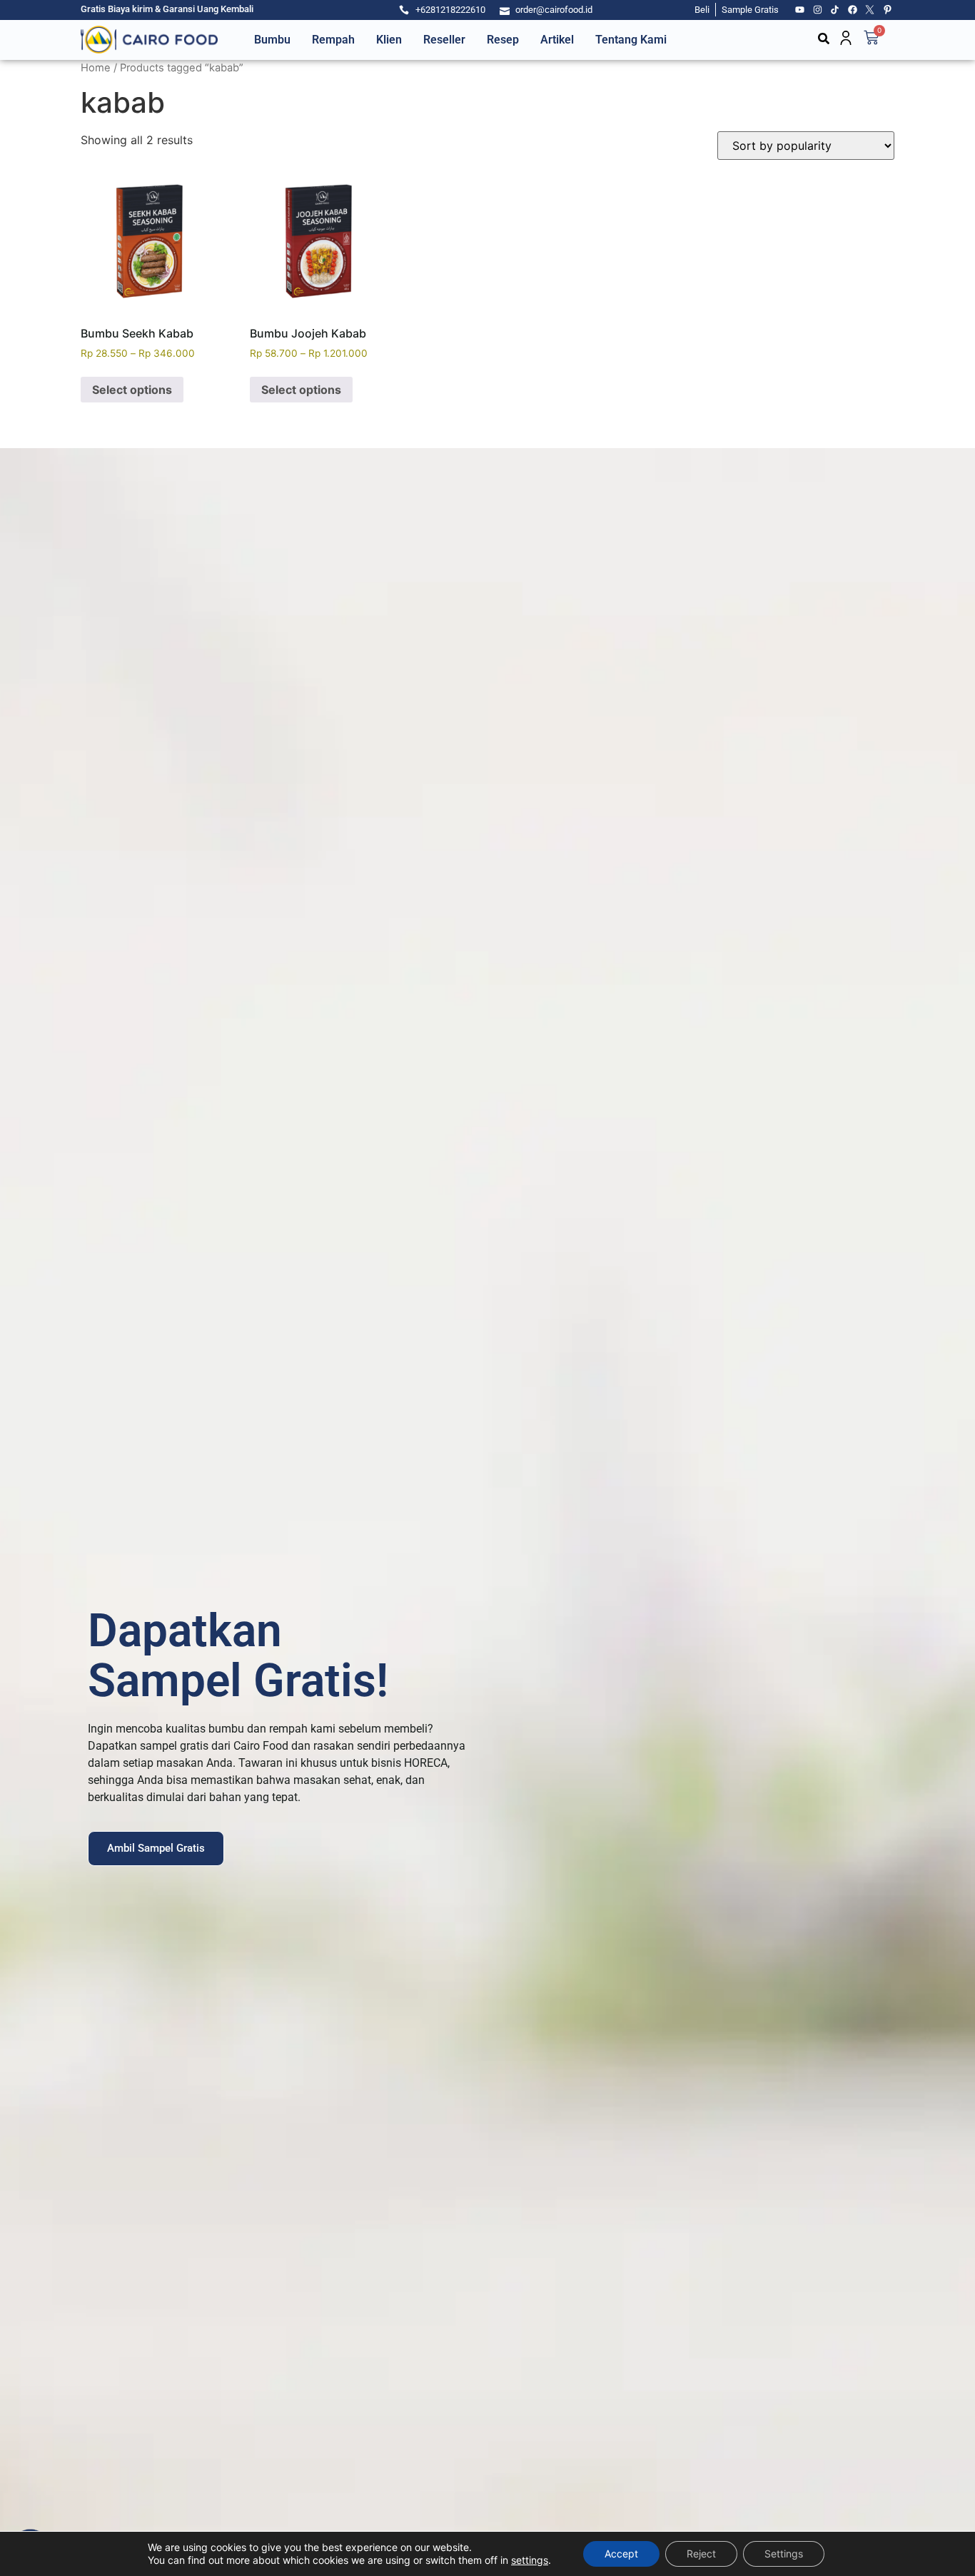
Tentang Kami (631, 40)
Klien (389, 40)
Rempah (333, 40)
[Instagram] (818, 10)
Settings (784, 2554)
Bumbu (272, 40)
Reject (701, 2554)
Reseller (444, 40)
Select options (132, 390)
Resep (503, 40)
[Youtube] (800, 10)
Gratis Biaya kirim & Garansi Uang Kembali (167, 9)
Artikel (557, 40)
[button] (824, 39)
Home (96, 68)
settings (530, 2560)
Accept (621, 2554)
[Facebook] (853, 10)
